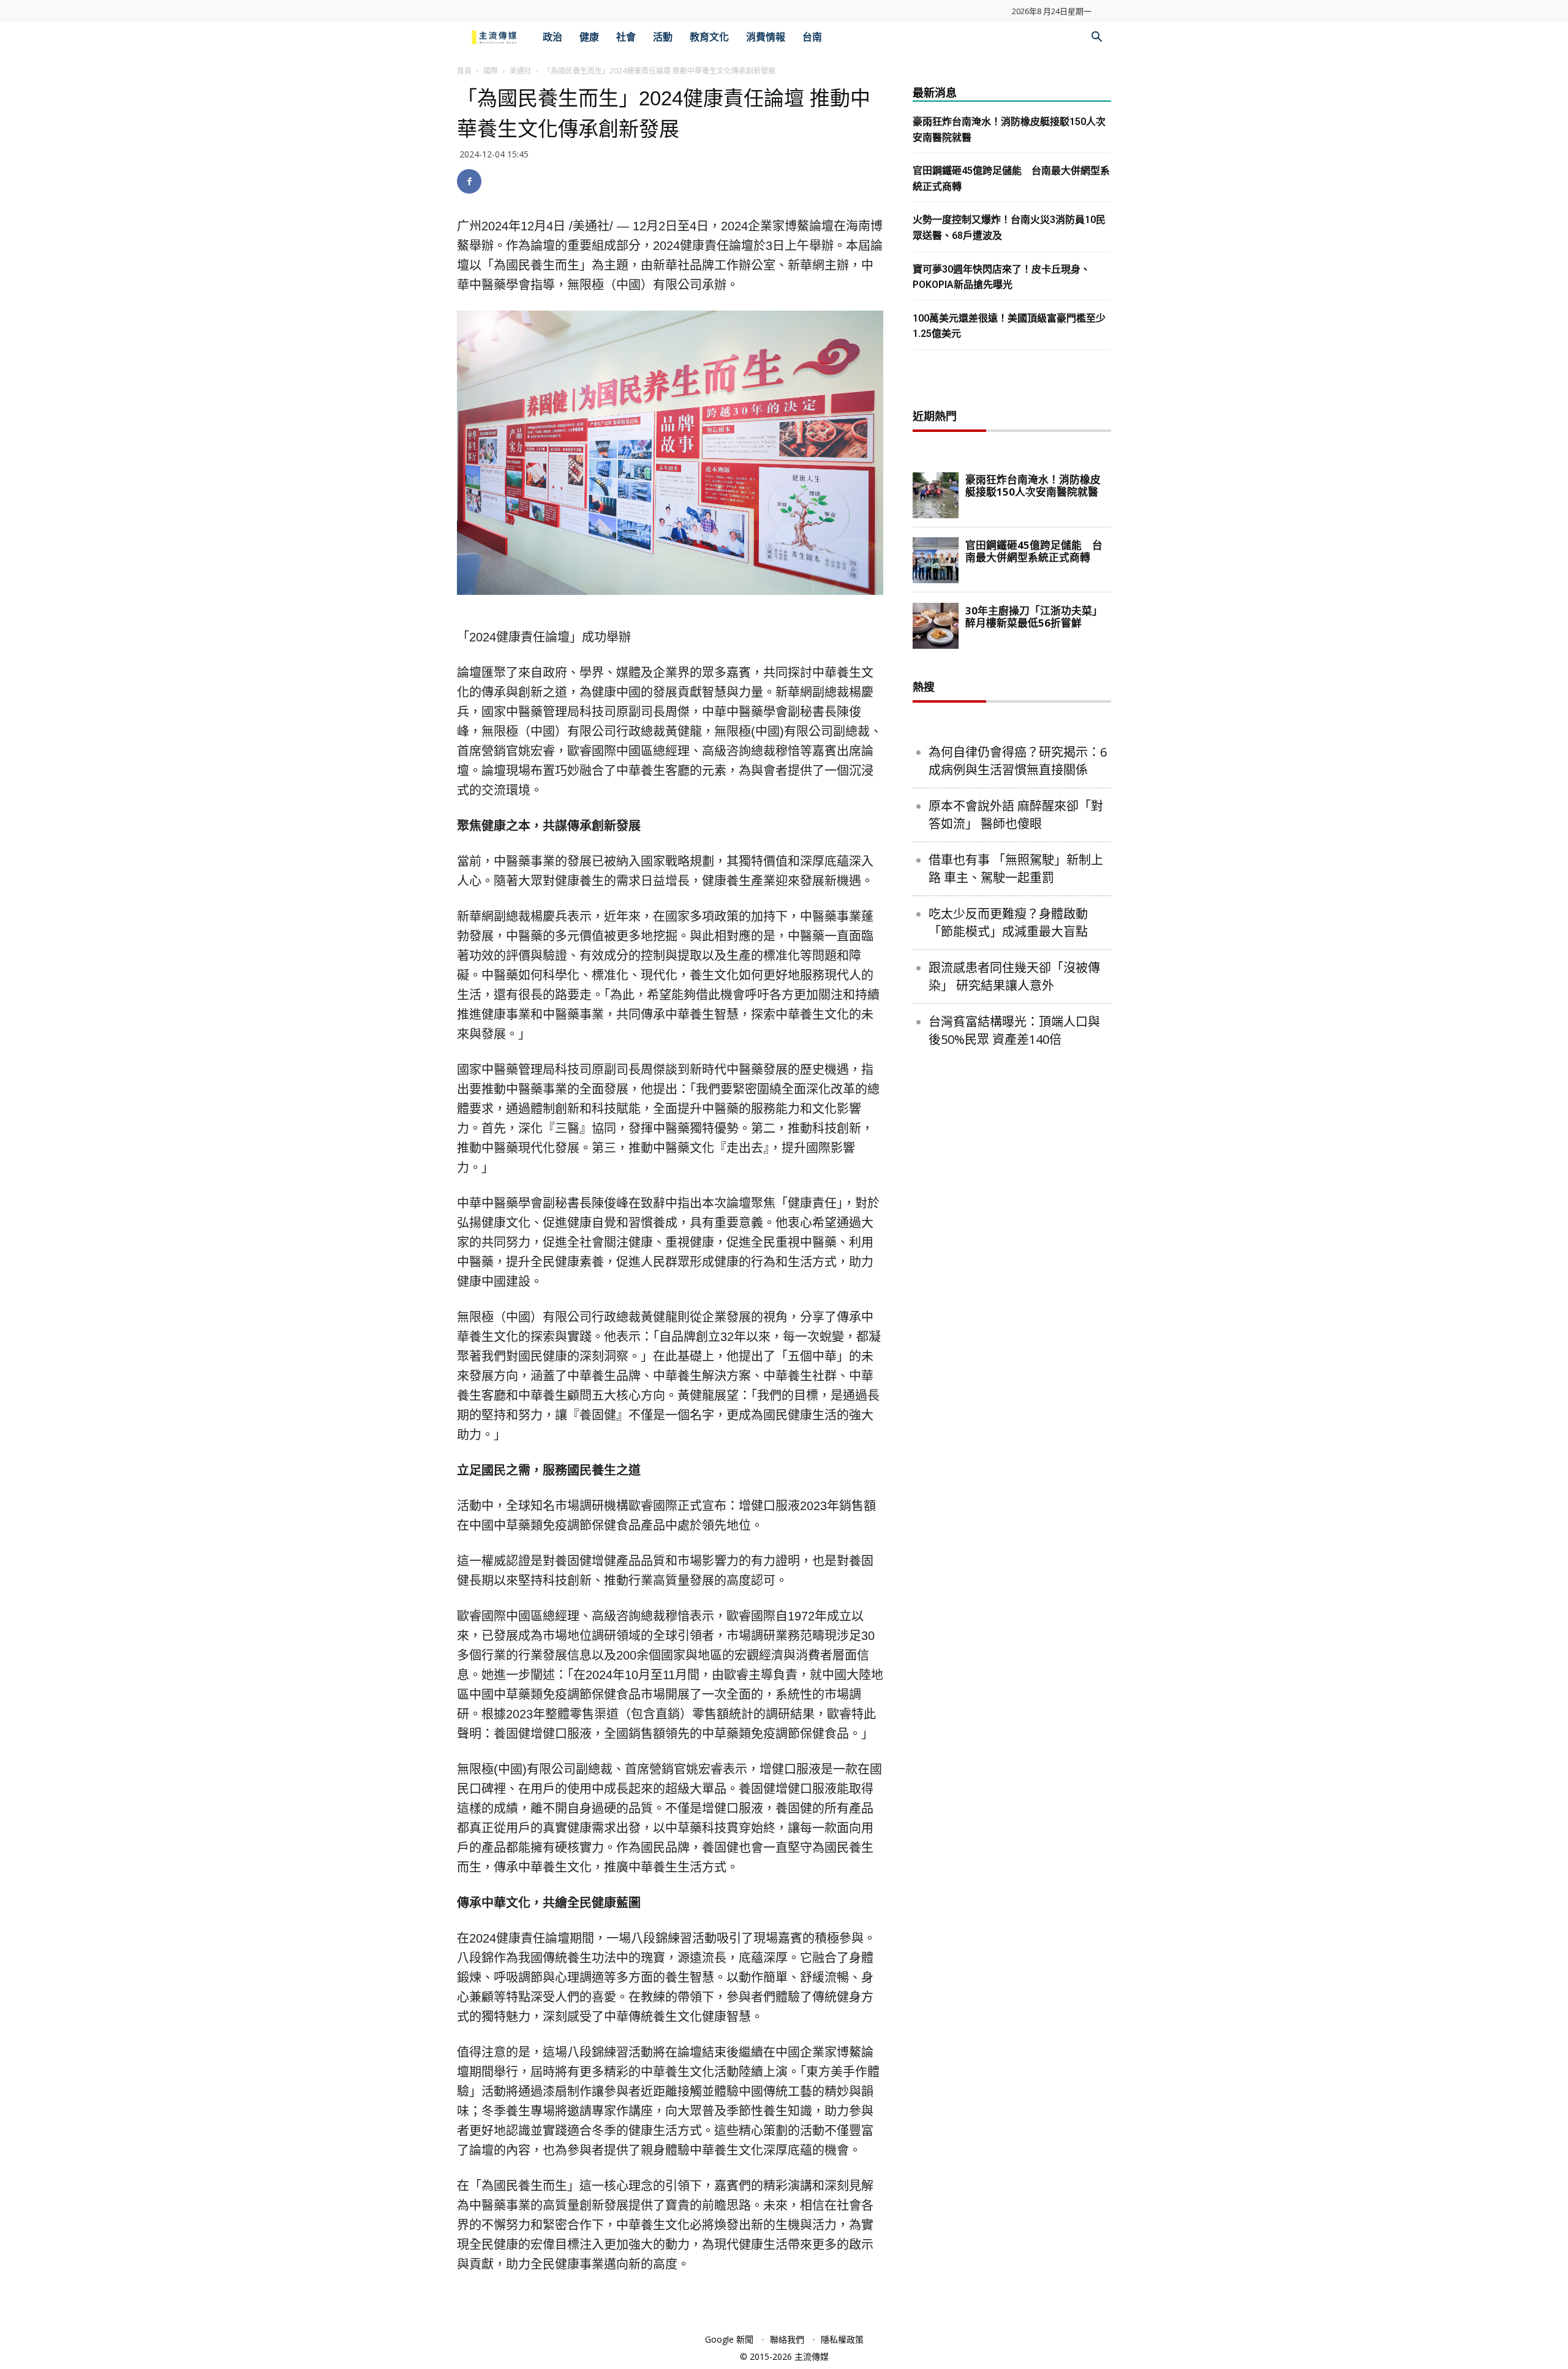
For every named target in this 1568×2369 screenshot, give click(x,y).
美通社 (521, 71)
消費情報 (766, 37)
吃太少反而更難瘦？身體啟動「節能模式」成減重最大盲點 (1008, 923)
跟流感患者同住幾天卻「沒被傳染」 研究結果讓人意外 (1014, 977)
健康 (589, 37)
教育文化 (709, 37)
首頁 (464, 71)
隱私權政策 (842, 2339)
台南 (812, 37)
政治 (552, 37)
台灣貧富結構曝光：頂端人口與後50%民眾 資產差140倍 (1014, 1030)
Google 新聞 (729, 2339)
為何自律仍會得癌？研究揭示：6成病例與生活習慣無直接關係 (1018, 761)
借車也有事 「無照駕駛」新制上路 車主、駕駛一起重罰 (1016, 869)
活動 (663, 37)
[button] (1096, 38)
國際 (491, 71)
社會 (626, 37)
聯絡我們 (787, 2339)
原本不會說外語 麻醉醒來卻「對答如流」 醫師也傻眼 (1016, 815)
